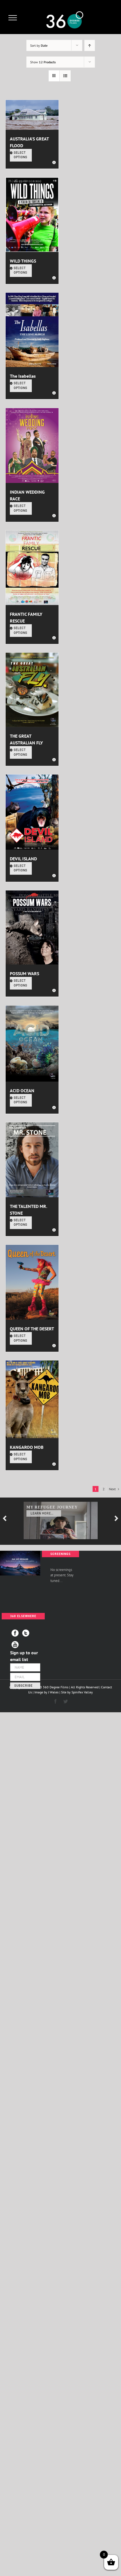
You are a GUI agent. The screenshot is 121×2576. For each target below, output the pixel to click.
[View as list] (65, 76)
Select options (21, 155)
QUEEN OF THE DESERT (32, 1329)
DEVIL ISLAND (23, 859)
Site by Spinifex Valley (77, 1692)
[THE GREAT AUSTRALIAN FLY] (32, 690)
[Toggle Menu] (13, 18)
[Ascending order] (90, 45)
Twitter (26, 1633)
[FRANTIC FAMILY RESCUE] (32, 568)
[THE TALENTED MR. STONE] (32, 1160)
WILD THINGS (23, 261)
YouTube (15, 1645)
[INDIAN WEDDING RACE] (32, 446)
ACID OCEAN (22, 1091)
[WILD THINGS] (32, 214)
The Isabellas (23, 376)
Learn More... (42, 1513)
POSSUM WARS (24, 973)
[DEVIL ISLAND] (32, 812)
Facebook (15, 1633)
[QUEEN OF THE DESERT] (32, 1282)
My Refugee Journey (52, 1507)
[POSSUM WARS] (32, 928)
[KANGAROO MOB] (32, 1399)
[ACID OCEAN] (32, 1044)
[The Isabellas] (32, 330)
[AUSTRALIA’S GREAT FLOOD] (32, 115)
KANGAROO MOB (27, 1447)
